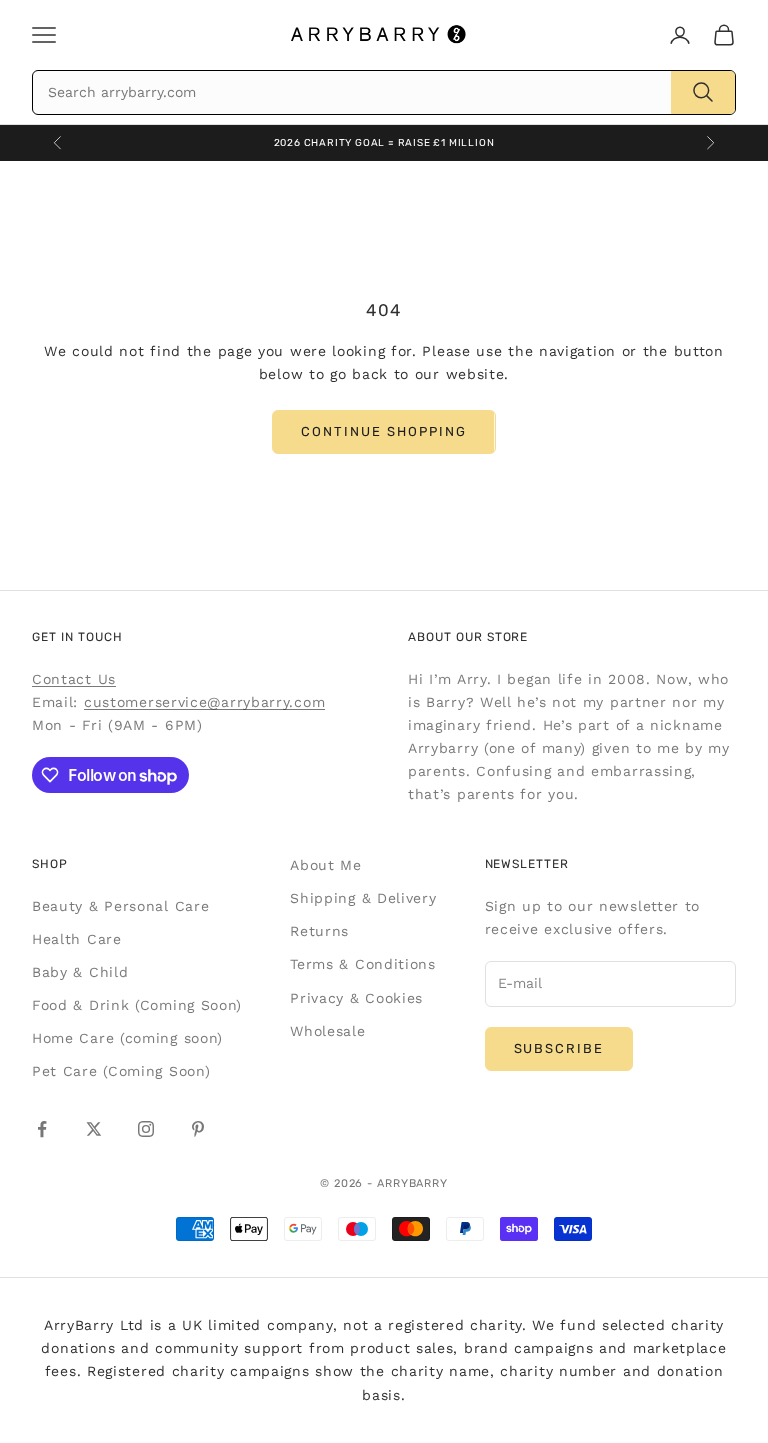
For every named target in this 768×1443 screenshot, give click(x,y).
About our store (468, 637)
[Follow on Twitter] (94, 1129)
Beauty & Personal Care (120, 906)
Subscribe (559, 1048)
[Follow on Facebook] (42, 1129)
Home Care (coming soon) (127, 1038)
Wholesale (327, 1031)
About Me (326, 865)
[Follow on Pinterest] (198, 1129)
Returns (319, 931)
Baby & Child (80, 972)
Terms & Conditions (363, 964)
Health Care (77, 939)
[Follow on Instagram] (146, 1129)
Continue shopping (383, 431)
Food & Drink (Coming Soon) (137, 1005)
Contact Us (74, 679)
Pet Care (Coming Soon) (121, 1071)
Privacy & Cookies (356, 998)
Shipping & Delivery (363, 898)
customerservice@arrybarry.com (204, 702)
